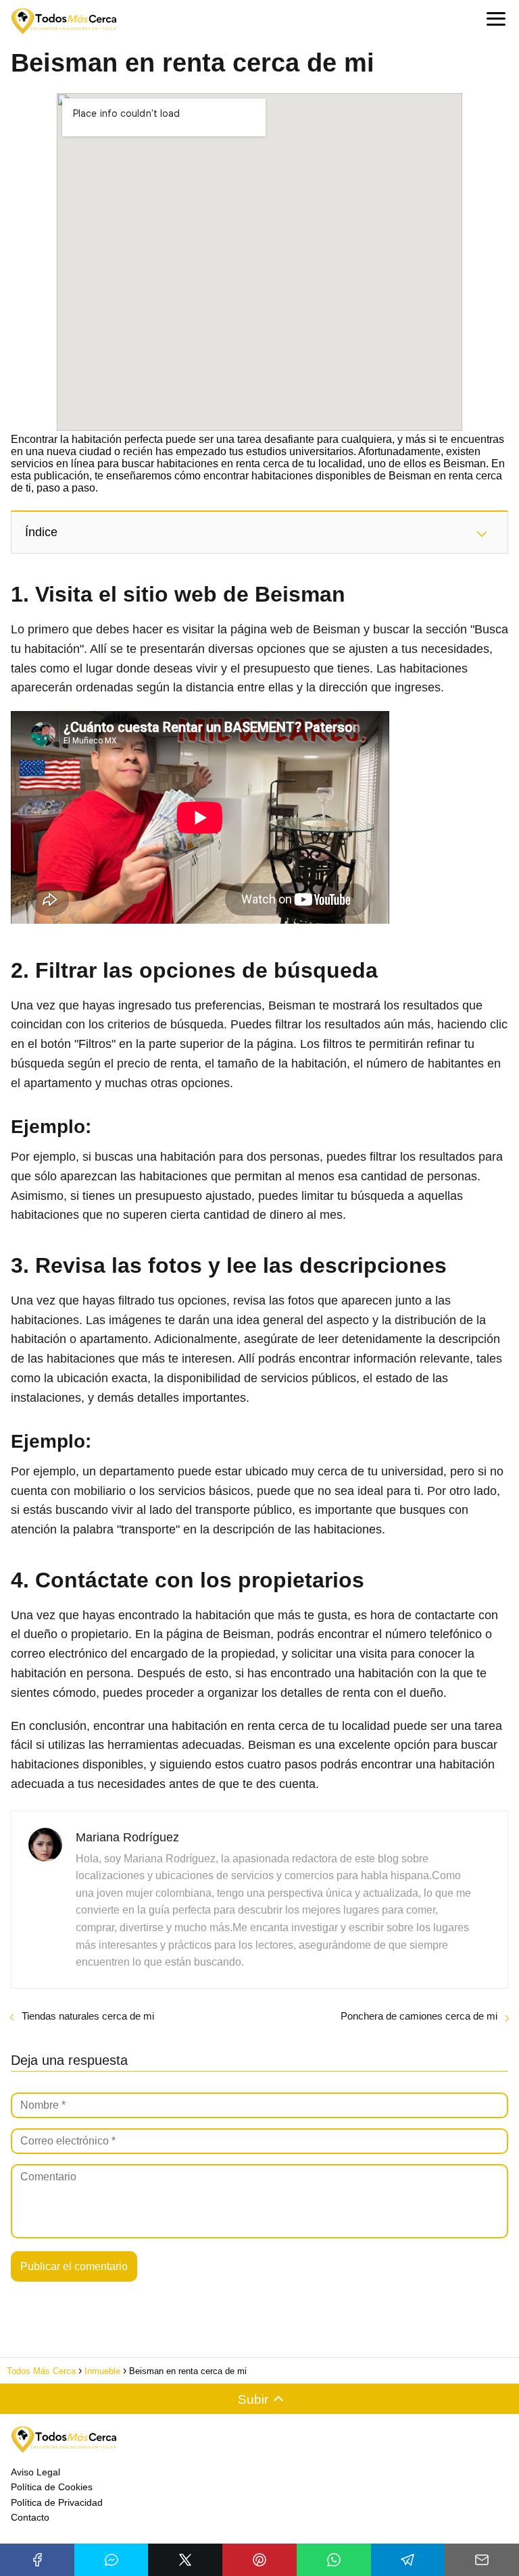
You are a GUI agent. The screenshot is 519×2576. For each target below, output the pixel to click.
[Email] (482, 2560)
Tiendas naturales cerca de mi (88, 2016)
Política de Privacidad (57, 2502)
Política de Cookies (52, 2487)
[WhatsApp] (334, 2560)
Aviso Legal (35, 2472)
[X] (185, 2560)
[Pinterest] (259, 2560)
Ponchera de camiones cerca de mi (419, 2016)
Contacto (30, 2517)
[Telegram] (408, 2560)
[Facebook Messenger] (112, 2560)
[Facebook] (37, 2560)
